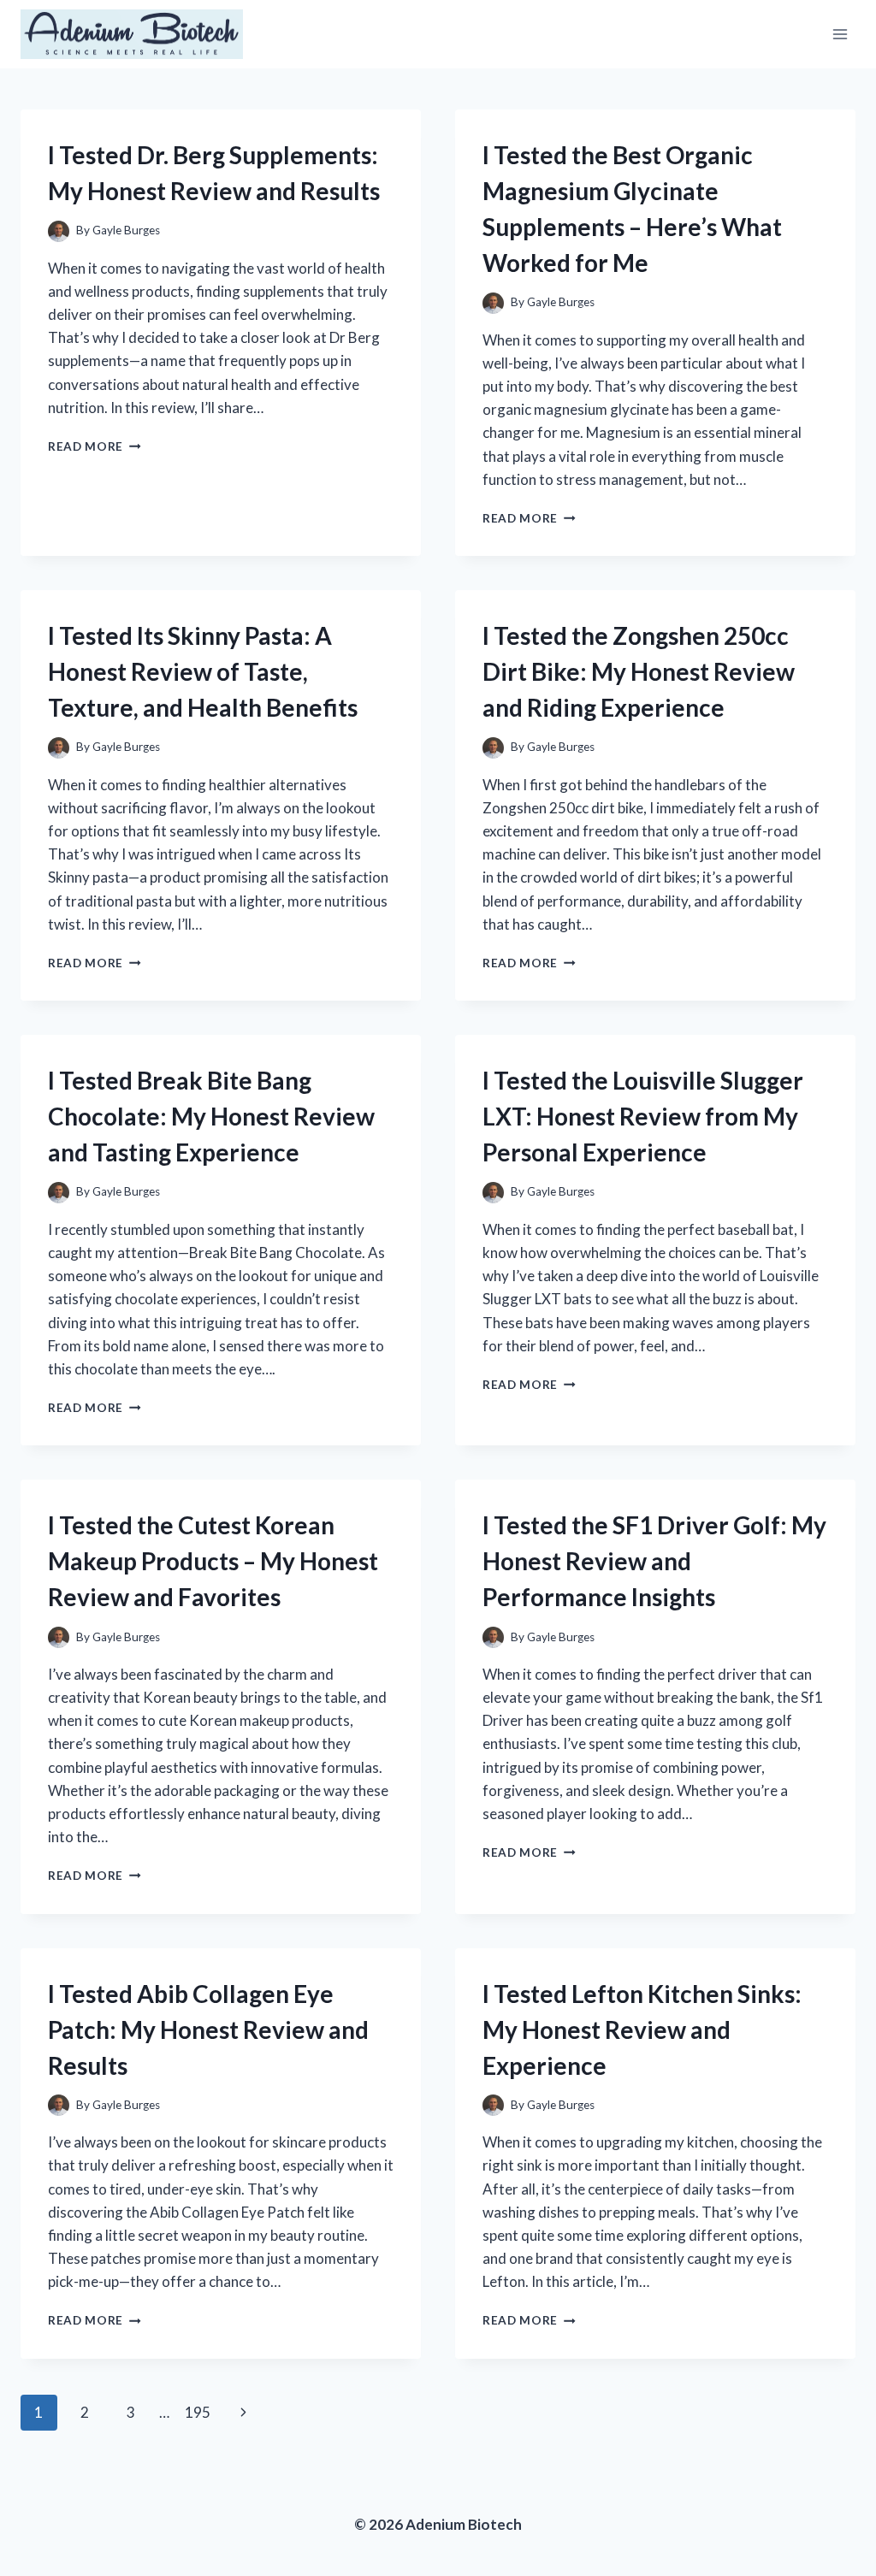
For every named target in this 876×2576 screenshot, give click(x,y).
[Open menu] (840, 34)
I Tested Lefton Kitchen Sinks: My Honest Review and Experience (642, 2029)
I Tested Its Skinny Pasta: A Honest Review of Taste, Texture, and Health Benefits (203, 671)
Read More (95, 446)
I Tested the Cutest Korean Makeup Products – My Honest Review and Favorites (213, 1561)
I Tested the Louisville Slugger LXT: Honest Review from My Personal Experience (643, 1116)
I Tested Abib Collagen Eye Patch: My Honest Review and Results (208, 2029)
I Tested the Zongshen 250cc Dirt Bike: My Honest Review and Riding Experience (639, 671)
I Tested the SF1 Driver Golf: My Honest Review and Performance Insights (654, 1561)
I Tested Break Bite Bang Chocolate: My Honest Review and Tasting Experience (211, 1116)
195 (198, 2412)
